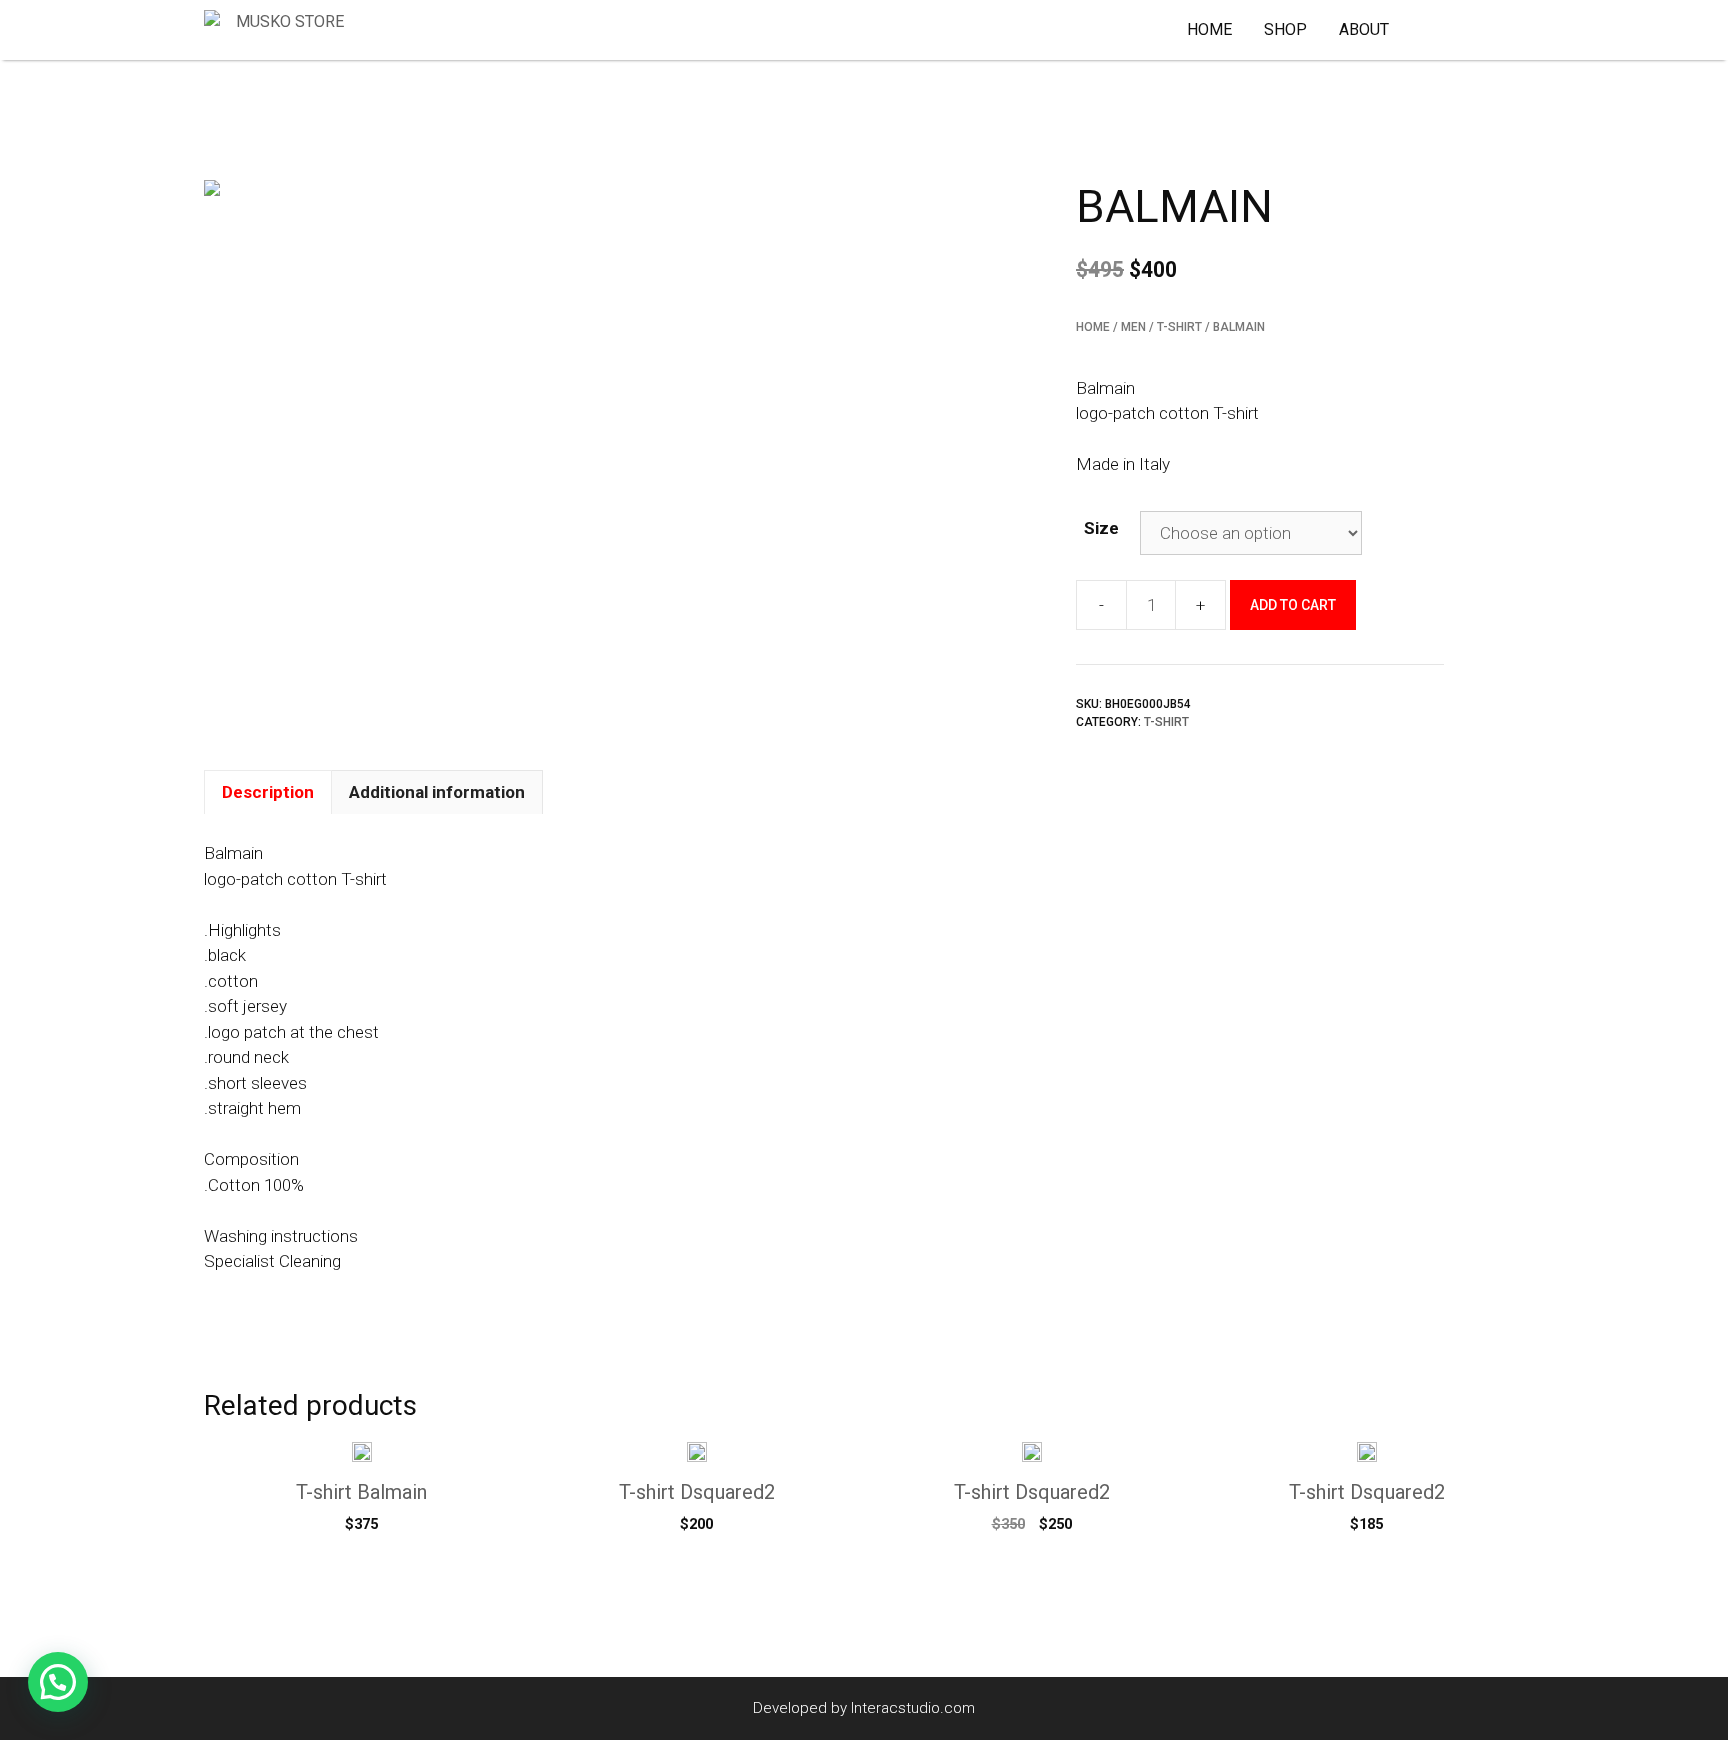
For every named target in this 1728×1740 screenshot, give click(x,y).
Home (1209, 29)
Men (1133, 327)
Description (268, 792)
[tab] (268, 792)
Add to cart (1293, 605)
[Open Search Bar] (1497, 30)
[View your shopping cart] (1449, 30)
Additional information (437, 792)
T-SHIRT (1179, 327)
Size (1101, 528)
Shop (1285, 29)
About (1364, 29)
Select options (362, 1564)
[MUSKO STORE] (279, 30)
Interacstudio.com (913, 1708)
